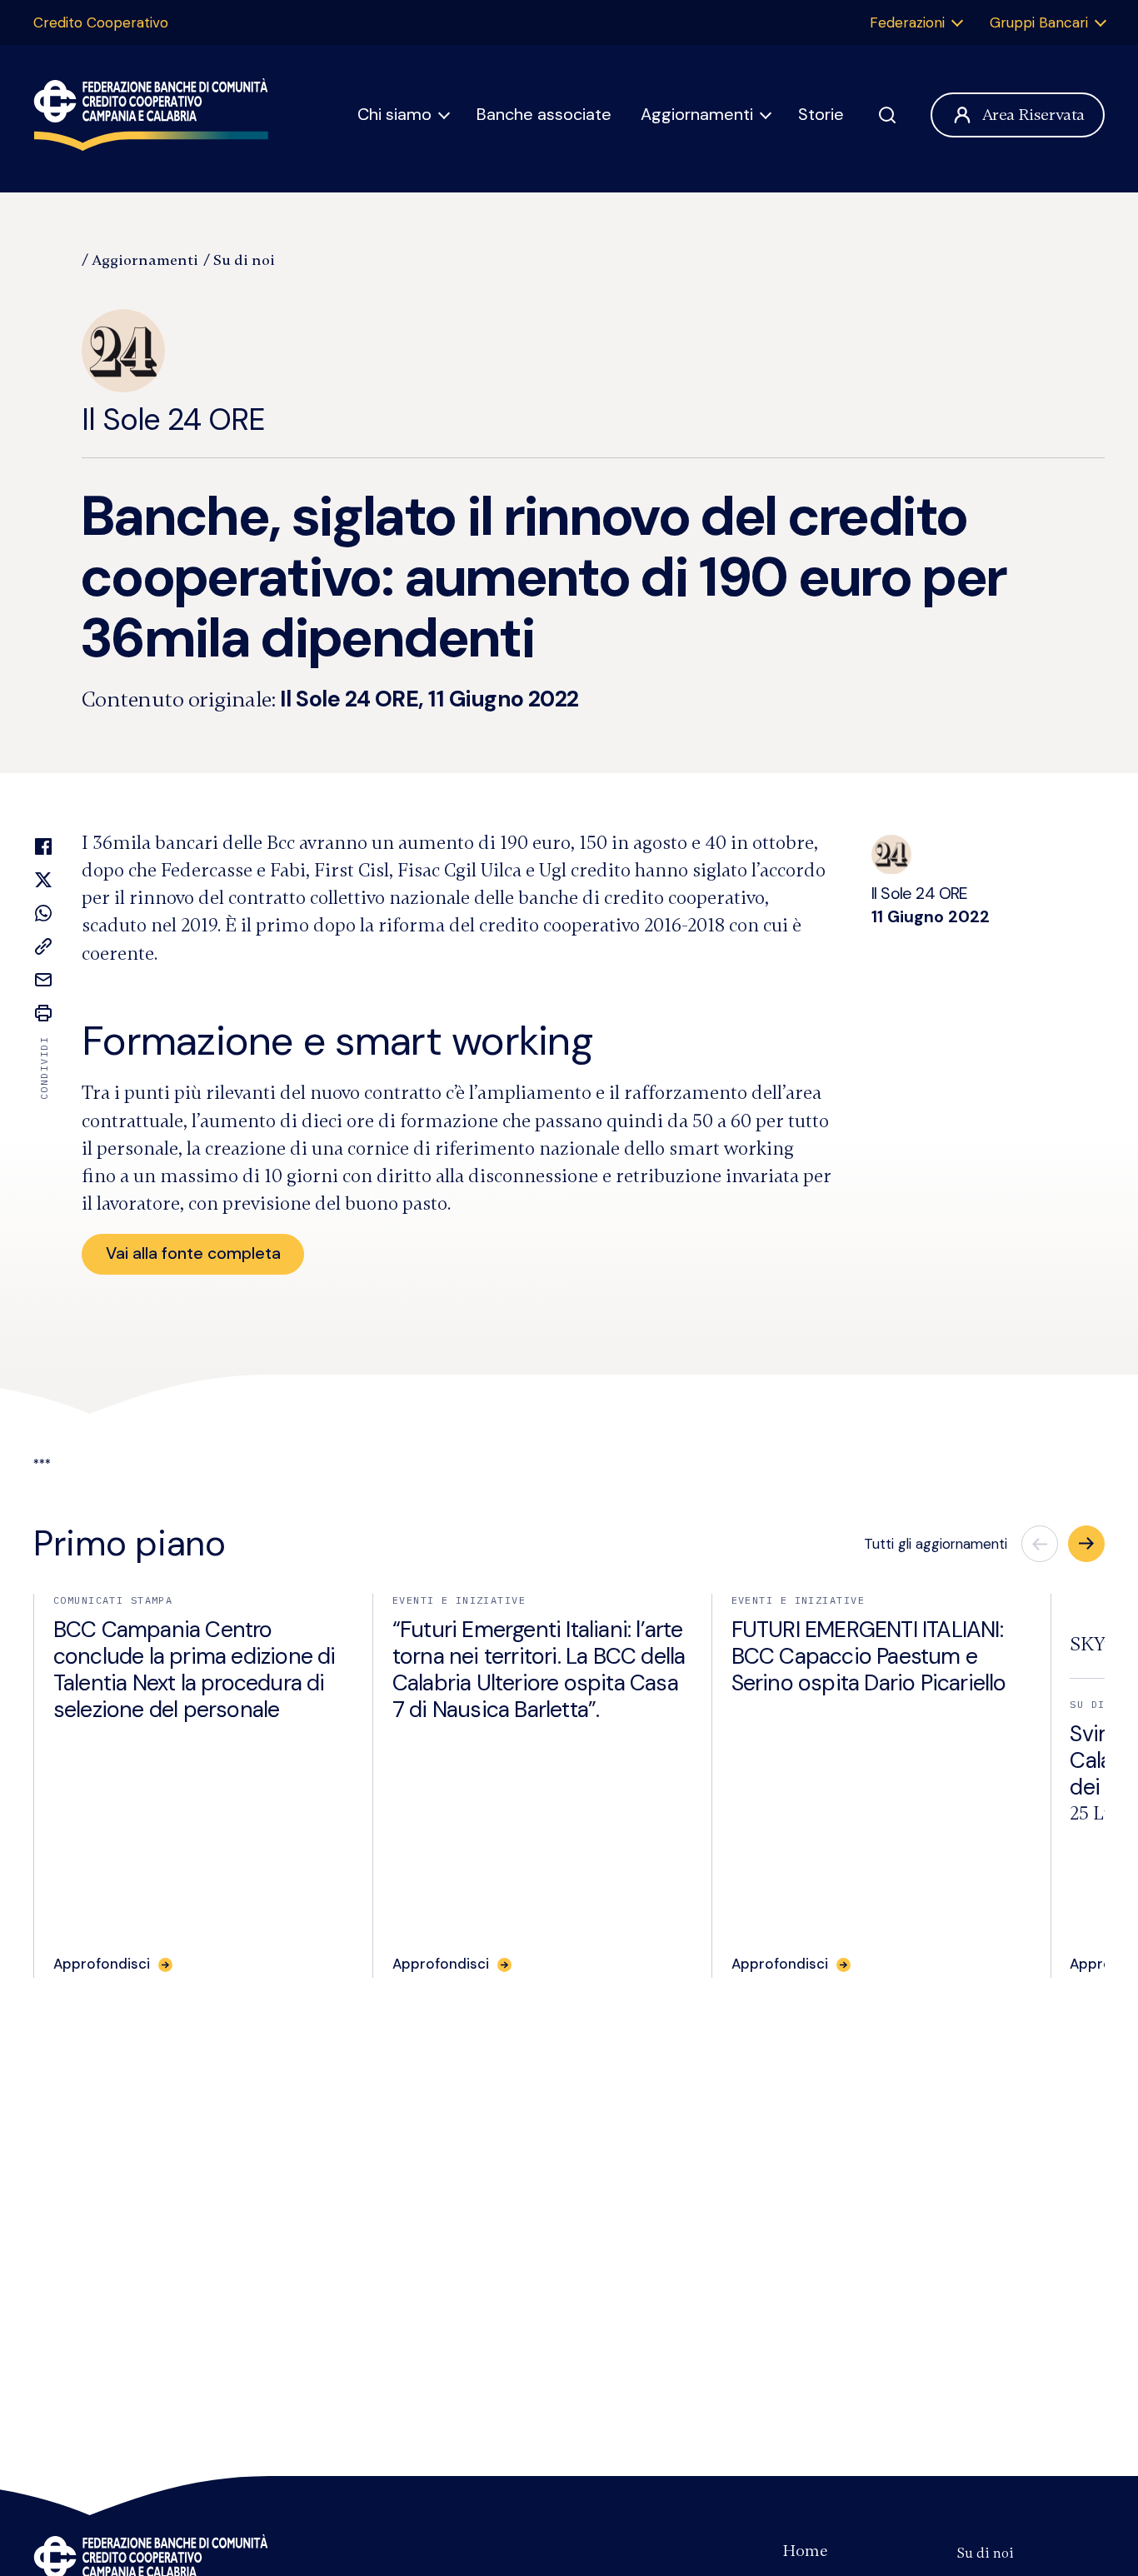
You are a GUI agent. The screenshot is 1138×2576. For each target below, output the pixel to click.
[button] (1086, 1544)
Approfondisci (102, 1964)
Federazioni (907, 22)
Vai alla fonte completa (193, 1253)
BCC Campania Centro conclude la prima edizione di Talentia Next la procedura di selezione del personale (195, 1670)
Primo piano (129, 1543)
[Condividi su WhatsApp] (43, 913)
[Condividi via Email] (43, 980)
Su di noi (244, 260)
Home (805, 2551)
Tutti (936, 1544)
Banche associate (544, 114)
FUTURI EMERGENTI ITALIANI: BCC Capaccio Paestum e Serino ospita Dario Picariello (869, 1656)
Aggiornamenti (697, 114)
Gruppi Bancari (1039, 22)
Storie (821, 114)
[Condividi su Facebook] (43, 846)
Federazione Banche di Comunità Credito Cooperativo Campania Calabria (151, 115)
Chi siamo (394, 114)
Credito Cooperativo (101, 22)
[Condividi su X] (43, 880)
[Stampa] (43, 1013)
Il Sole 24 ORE (173, 419)
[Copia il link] (43, 946)
